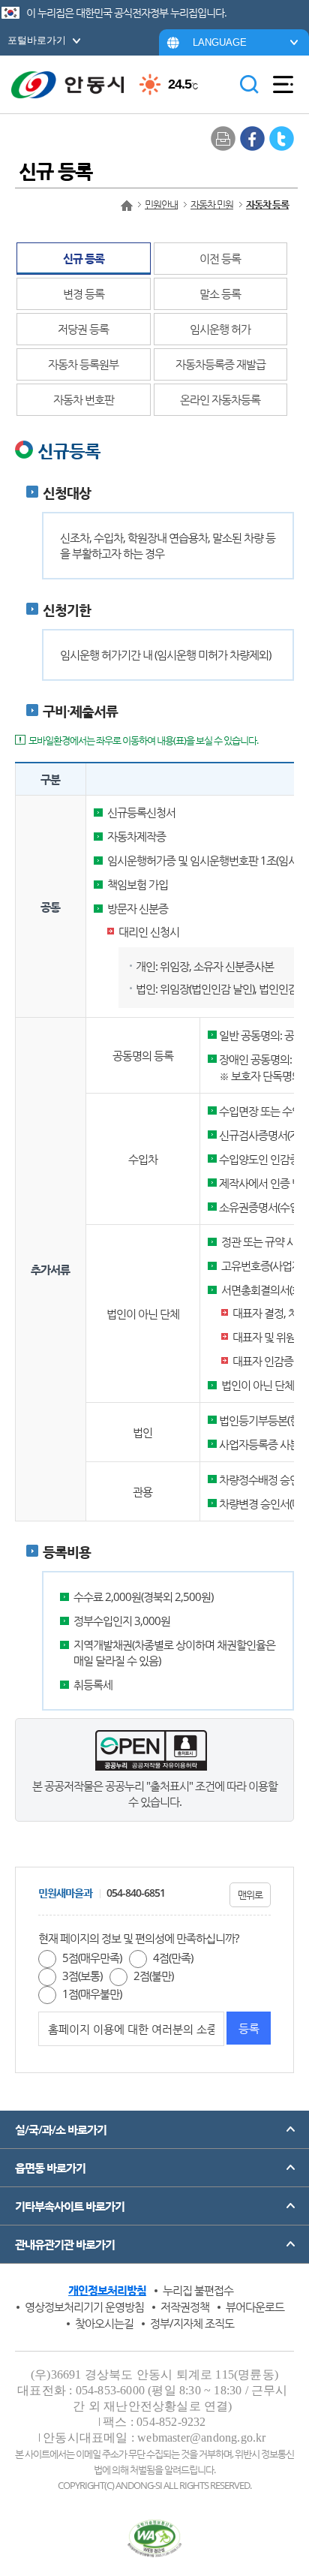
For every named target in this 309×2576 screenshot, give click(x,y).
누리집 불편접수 (198, 2290)
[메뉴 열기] (283, 85)
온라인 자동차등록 (220, 399)
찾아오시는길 (104, 2323)
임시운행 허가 (220, 329)
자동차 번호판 (84, 399)
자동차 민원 (212, 204)
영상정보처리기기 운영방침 (84, 2307)
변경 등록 (84, 293)
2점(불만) (153, 1976)
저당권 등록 (83, 329)
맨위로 (250, 1894)
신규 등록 (84, 258)
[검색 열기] (249, 85)
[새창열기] (155, 2538)
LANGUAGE (220, 42)
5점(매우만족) (92, 1958)
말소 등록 (220, 293)
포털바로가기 (37, 40)
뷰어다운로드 (255, 2307)
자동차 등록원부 (83, 364)
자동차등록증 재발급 (220, 364)
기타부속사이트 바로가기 (70, 2206)
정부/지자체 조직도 (192, 2323)
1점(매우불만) (92, 1994)
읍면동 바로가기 (50, 2168)
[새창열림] (252, 138)
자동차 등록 (267, 204)
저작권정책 (185, 2307)
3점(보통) (82, 1976)
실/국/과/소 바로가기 (61, 2129)
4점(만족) (173, 1958)
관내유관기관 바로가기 (65, 2244)
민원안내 (161, 204)
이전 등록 (220, 258)
